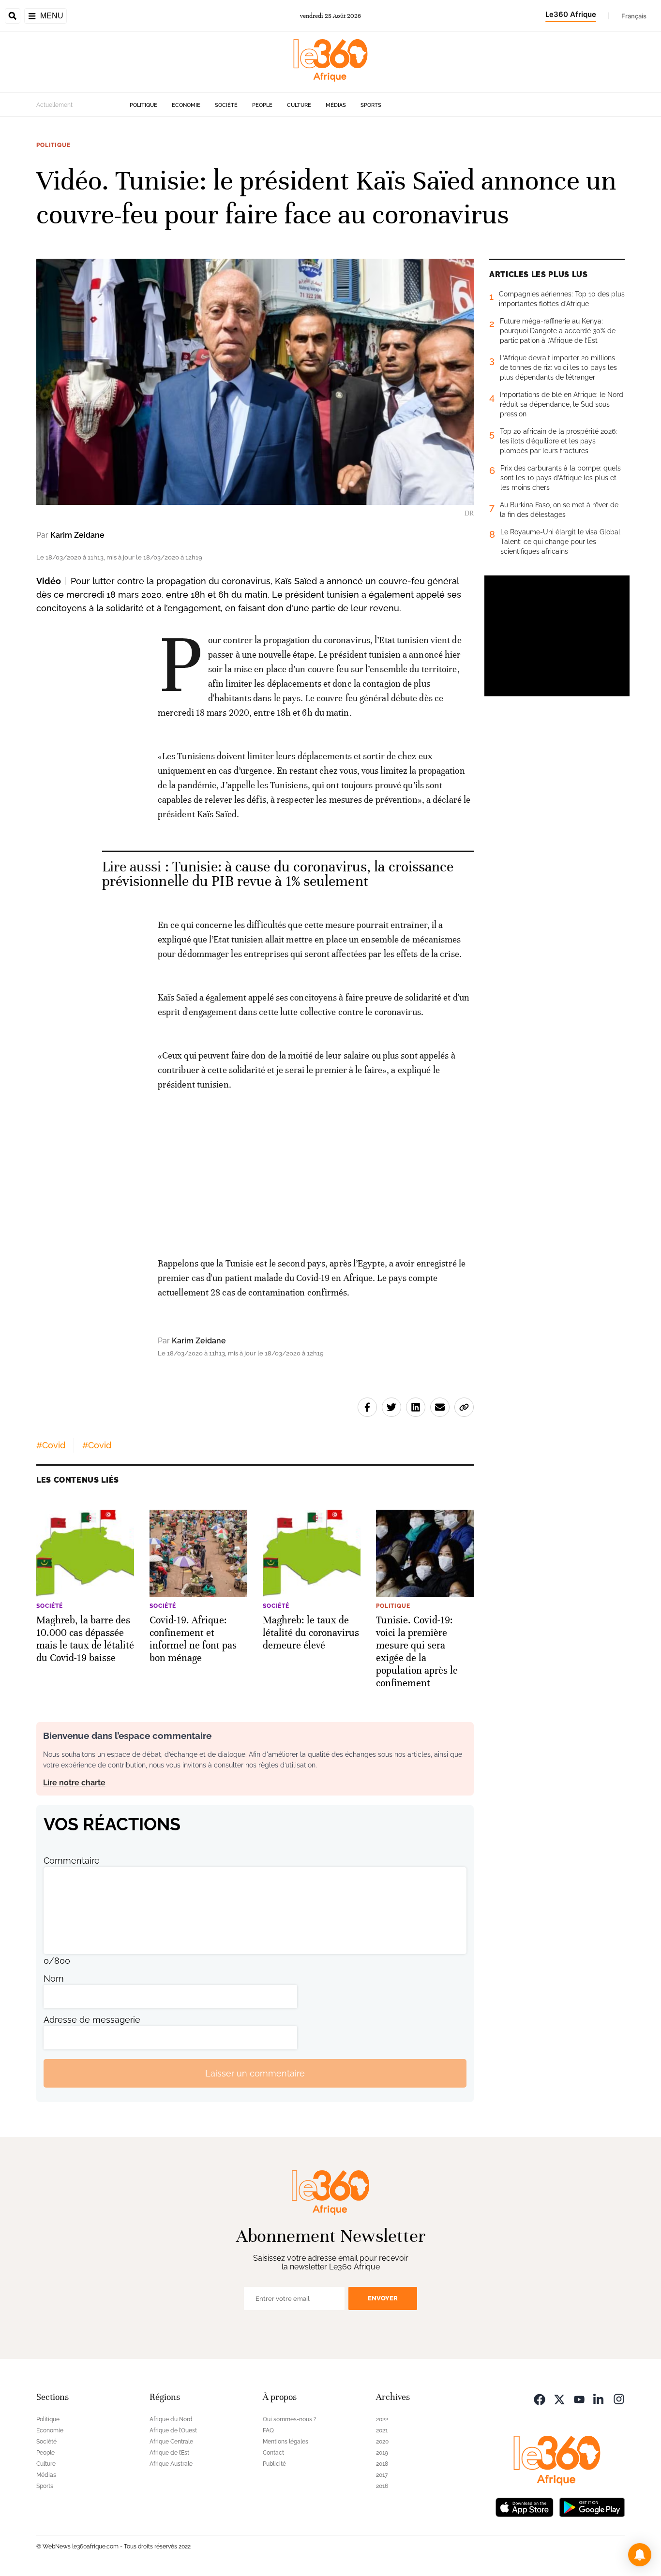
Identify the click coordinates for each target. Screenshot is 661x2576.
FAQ (268, 2430)
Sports (371, 105)
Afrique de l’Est (169, 2453)
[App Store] (525, 2506)
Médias (336, 105)
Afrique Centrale (171, 2442)
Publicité (274, 2464)
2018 (382, 2464)
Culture (299, 105)
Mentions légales (285, 2442)
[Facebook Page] (540, 2398)
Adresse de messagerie (92, 2020)
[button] (640, 2555)
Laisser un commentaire (255, 2073)
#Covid (51, 1445)
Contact (273, 2453)
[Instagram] (619, 2398)
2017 (382, 2475)
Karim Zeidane (77, 535)
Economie (186, 105)
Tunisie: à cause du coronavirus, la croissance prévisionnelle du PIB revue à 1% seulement (278, 874)
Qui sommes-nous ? (290, 2419)
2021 (382, 2430)
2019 (382, 2453)
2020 (382, 2442)
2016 (382, 2486)
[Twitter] (559, 2398)
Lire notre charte (74, 1783)
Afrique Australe (171, 2464)
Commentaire (72, 1861)
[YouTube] (579, 2398)
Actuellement (54, 105)
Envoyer (383, 2298)
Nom (54, 1979)
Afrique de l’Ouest (173, 2430)
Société (226, 105)
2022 (382, 2419)
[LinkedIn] (599, 2398)
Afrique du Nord (171, 2419)
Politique (143, 105)
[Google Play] (592, 2506)
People (262, 105)
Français (634, 16)
